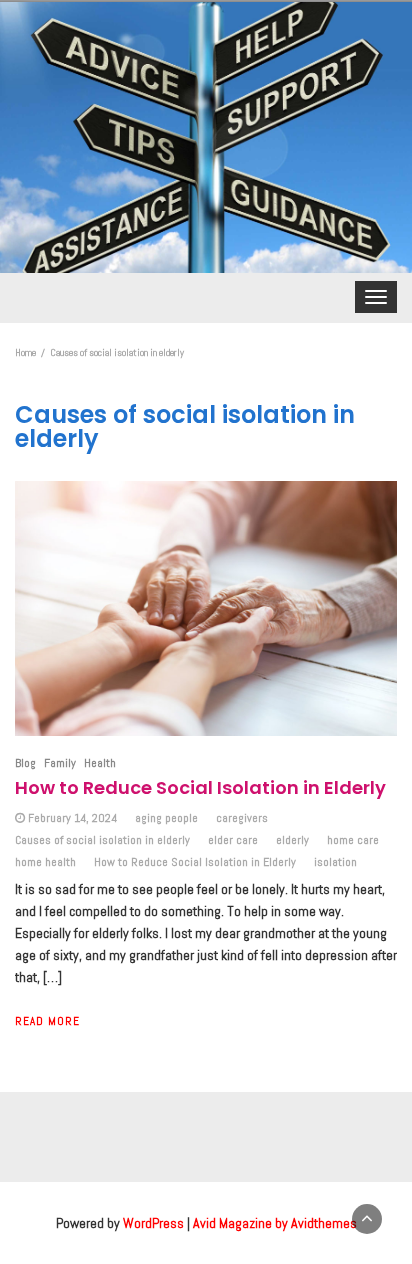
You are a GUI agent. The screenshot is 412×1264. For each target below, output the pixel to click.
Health (100, 763)
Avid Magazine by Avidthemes (275, 1223)
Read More (47, 1021)
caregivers (242, 818)
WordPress (153, 1223)
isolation (335, 862)
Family (60, 763)
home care (353, 840)
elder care (233, 840)
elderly (292, 840)
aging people (166, 818)
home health (45, 862)
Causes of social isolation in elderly (102, 840)
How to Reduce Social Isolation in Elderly (200, 787)
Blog (25, 763)
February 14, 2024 (72, 818)
